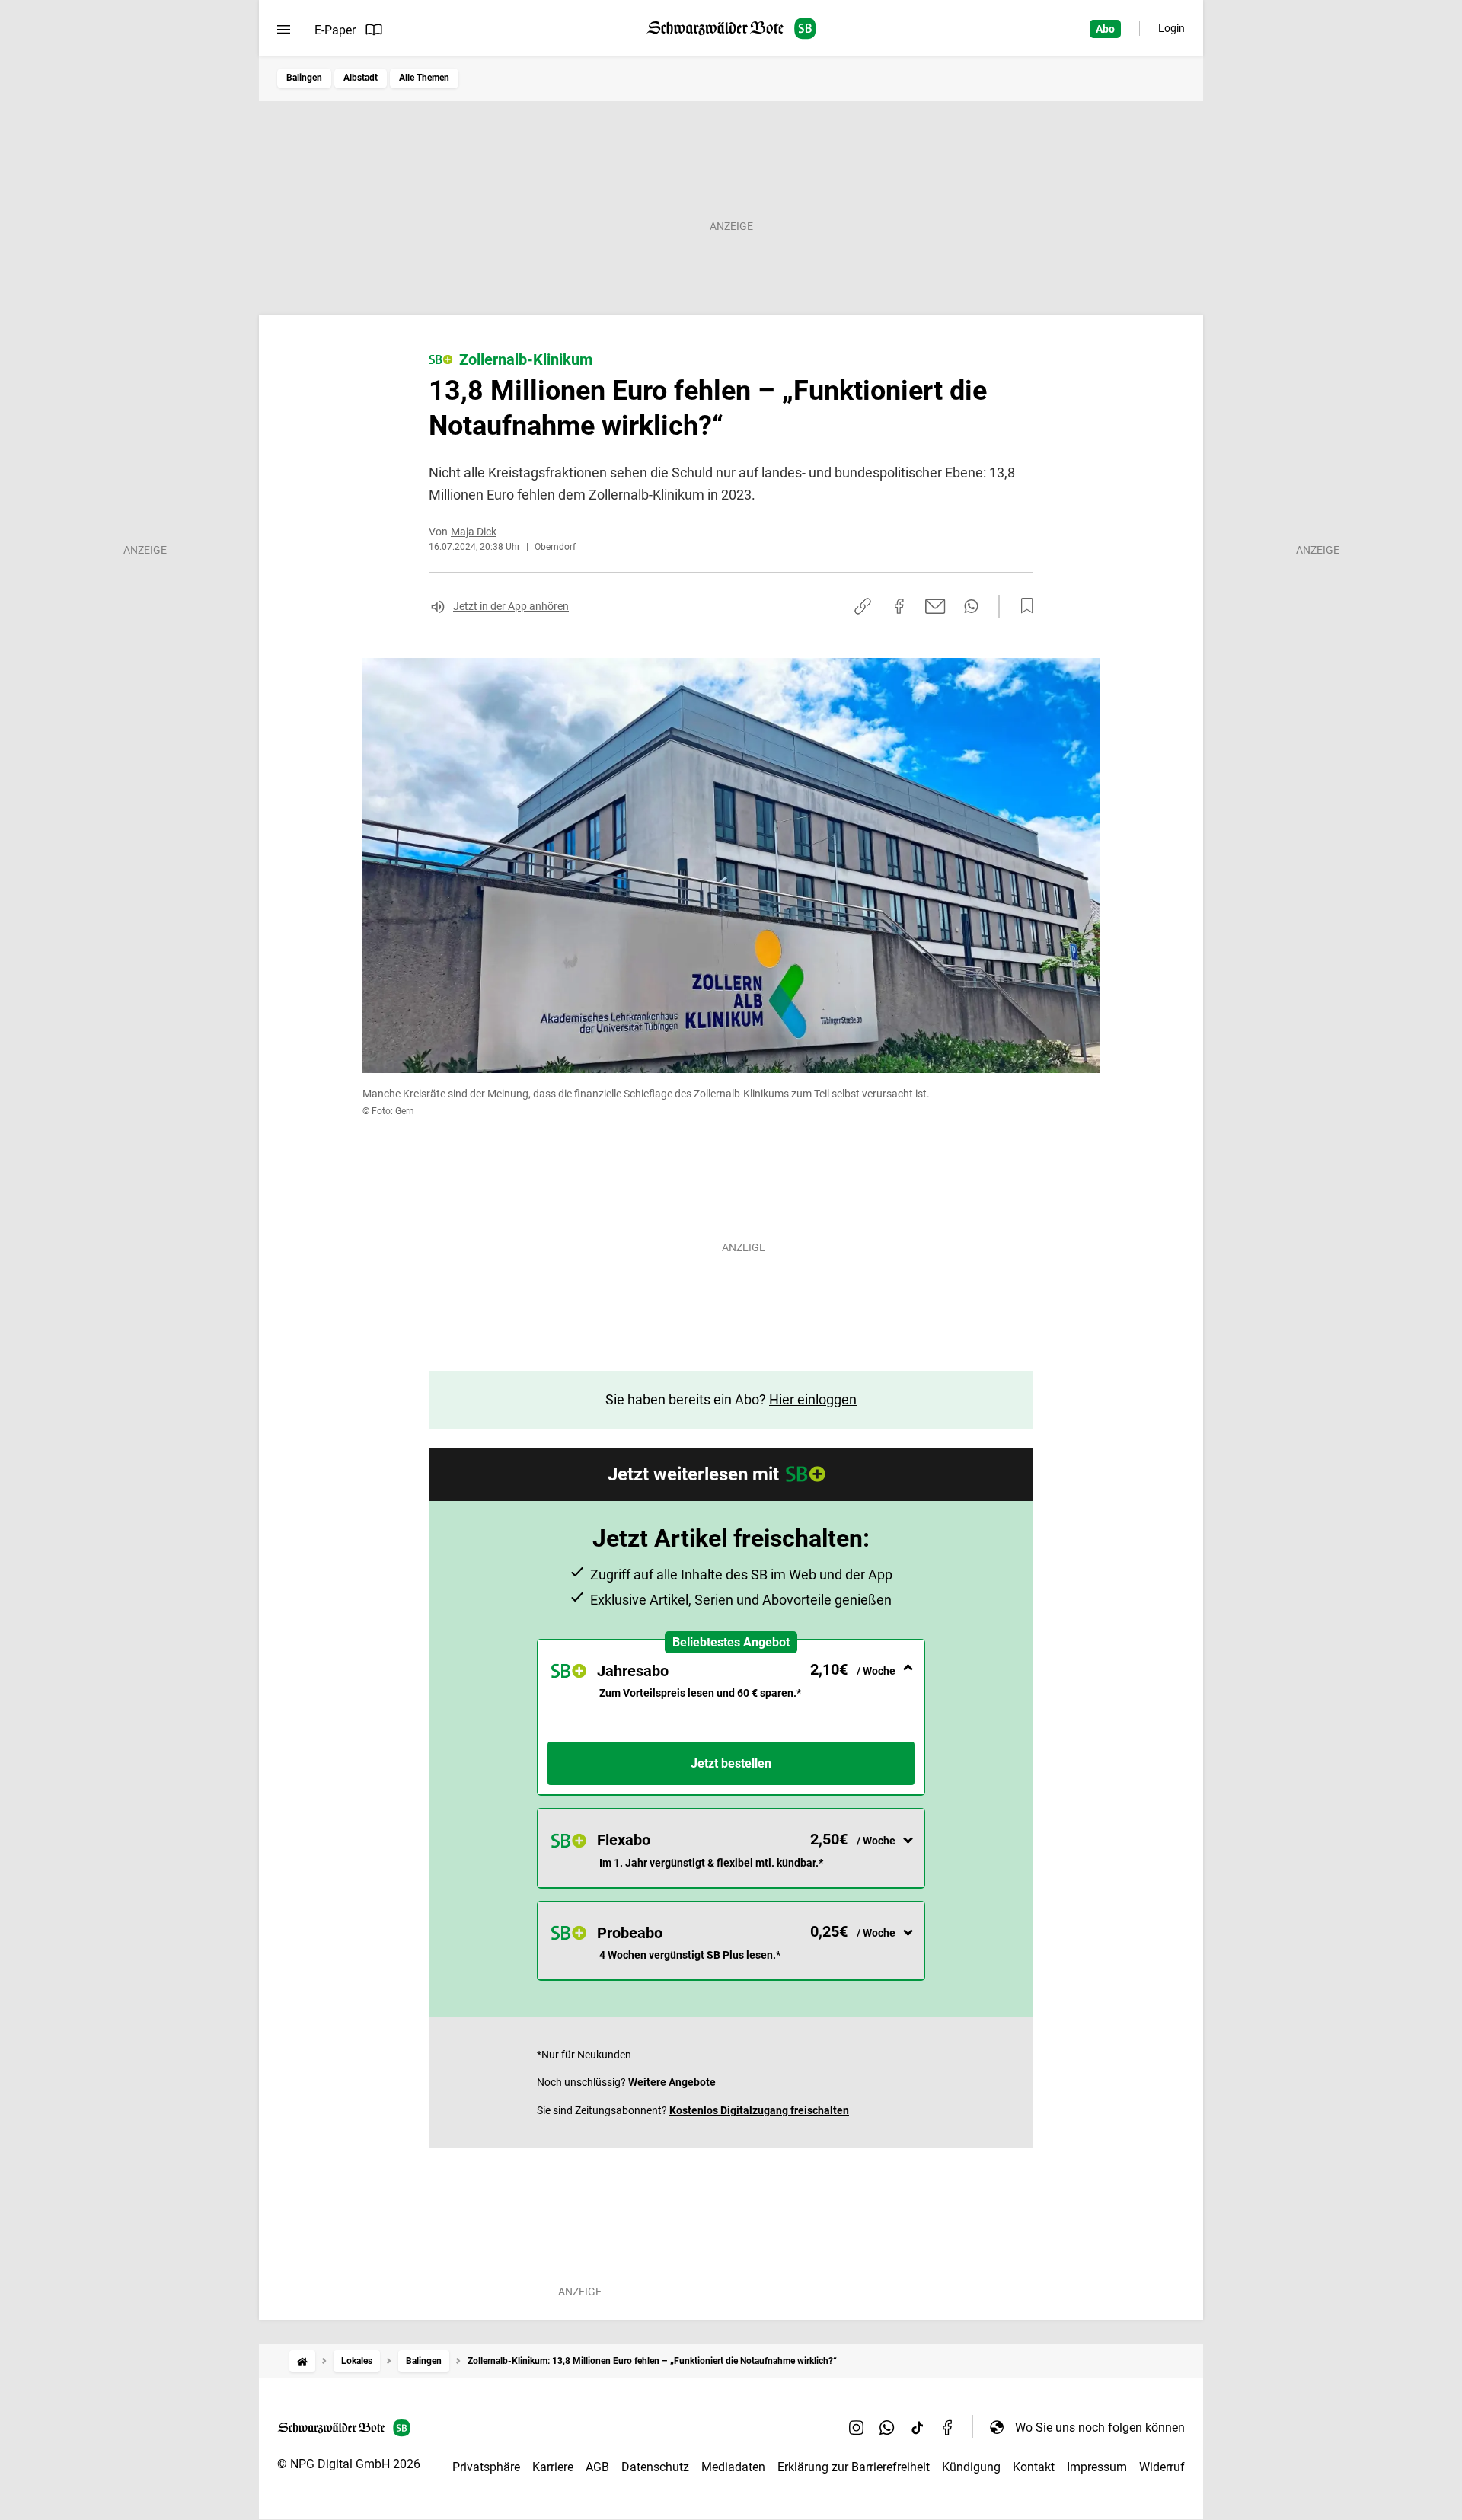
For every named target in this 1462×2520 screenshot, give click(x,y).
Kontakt (1034, 2467)
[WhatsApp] (887, 2427)
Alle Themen (424, 78)
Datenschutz (655, 2467)
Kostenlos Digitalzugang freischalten (759, 2110)
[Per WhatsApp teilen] (971, 606)
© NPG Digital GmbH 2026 (349, 2464)
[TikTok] (918, 2427)
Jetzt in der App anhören (511, 606)
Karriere (553, 2467)
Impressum (1097, 2467)
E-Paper (335, 30)
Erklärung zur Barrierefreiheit (854, 2467)
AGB (597, 2467)
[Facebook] (948, 2427)
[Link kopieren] (863, 606)
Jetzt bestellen (731, 1763)
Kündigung (971, 2467)
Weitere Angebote (672, 2082)
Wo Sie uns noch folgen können (1100, 2427)
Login (1172, 28)
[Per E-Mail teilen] (935, 606)
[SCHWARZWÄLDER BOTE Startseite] (731, 29)
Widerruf (1162, 2467)
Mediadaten (733, 2467)
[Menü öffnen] (284, 30)
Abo (1105, 29)
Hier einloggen (813, 1399)
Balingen (304, 78)
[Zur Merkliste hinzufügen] (1023, 606)
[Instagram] (857, 2427)
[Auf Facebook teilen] (899, 606)
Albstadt (361, 78)
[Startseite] (302, 2361)
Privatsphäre (486, 2467)
